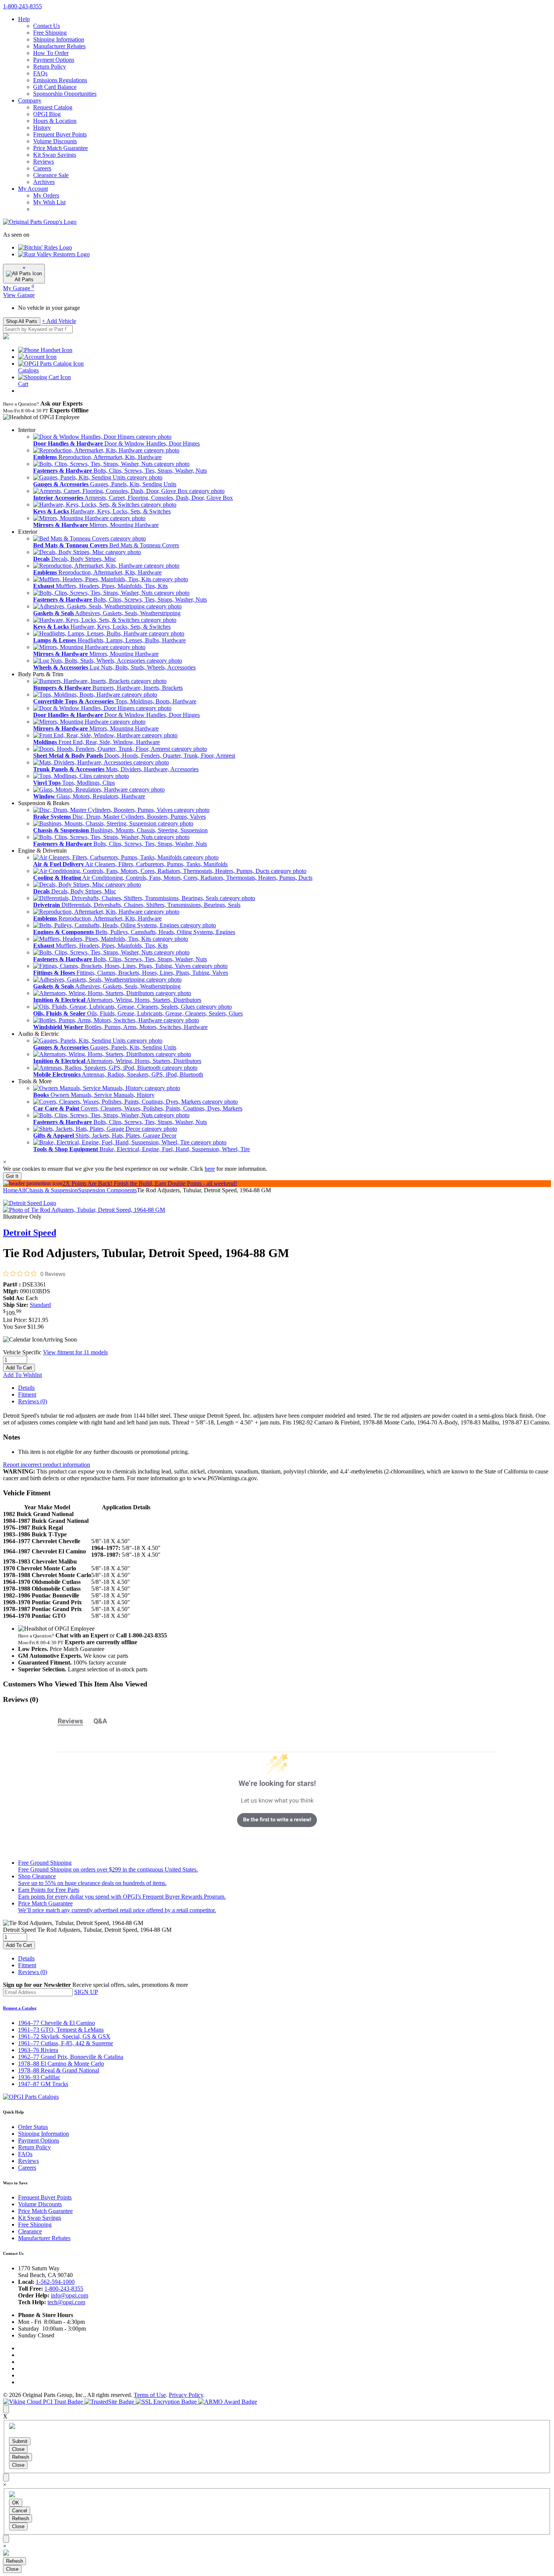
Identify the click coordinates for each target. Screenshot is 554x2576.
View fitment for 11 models (75, 1352)
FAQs (40, 73)
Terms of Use (150, 2395)
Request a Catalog (20, 2008)
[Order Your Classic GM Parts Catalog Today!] (31, 2097)
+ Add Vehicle (59, 321)
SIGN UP (86, 1992)
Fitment (27, 1394)
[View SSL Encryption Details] (167, 2402)
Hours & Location (55, 121)
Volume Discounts (55, 141)
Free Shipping (50, 33)
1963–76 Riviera (38, 2050)
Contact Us (47, 26)
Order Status (33, 2127)
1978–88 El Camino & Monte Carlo (61, 2064)
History (42, 128)
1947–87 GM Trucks (43, 2084)
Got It (12, 1176)
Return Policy (50, 67)
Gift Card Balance (55, 87)
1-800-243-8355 (64, 2289)
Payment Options (54, 60)
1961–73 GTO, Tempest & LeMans (61, 2030)
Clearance (30, 2231)
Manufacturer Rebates (59, 46)
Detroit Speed (30, 1233)
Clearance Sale (51, 175)
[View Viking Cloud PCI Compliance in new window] (44, 2402)
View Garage (19, 295)
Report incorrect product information (47, 1465)
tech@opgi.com (66, 2302)
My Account (33, 189)
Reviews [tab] (70, 1721)
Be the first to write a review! (277, 1819)
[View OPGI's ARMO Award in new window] (228, 2402)
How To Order (51, 53)
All (21, 1190)
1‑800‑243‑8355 (22, 6)
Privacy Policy (186, 2395)
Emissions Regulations (60, 80)
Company (30, 100)
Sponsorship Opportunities (65, 94)
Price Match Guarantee (60, 148)
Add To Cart (19, 1368)
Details (26, 1388)
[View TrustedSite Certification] (110, 2402)
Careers (42, 168)
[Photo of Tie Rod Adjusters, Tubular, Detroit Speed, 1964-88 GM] (84, 1210)
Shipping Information (59, 39)
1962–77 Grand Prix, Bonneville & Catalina (71, 2057)
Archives (44, 182)
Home (10, 1190)
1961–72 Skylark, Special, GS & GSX (64, 2036)
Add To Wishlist (22, 1375)
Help (24, 19)
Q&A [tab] (100, 1721)
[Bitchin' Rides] (45, 247)
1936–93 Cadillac (39, 2077)
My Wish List (49, 202)
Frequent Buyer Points (60, 134)
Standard (40, 1305)
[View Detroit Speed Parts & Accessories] (30, 1203)
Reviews (44, 162)
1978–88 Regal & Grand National (59, 2070)
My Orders (46, 195)
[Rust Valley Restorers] (54, 254)
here (210, 1169)
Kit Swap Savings (55, 155)
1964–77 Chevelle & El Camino (57, 2023)
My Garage (19, 288)
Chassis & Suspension (52, 1190)
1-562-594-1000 (55, 2282)
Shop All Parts (22, 321)
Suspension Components (107, 1190)
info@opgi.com (70, 2295)
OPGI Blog (47, 114)
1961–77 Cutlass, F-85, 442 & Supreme (66, 2043)
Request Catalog (53, 107)
